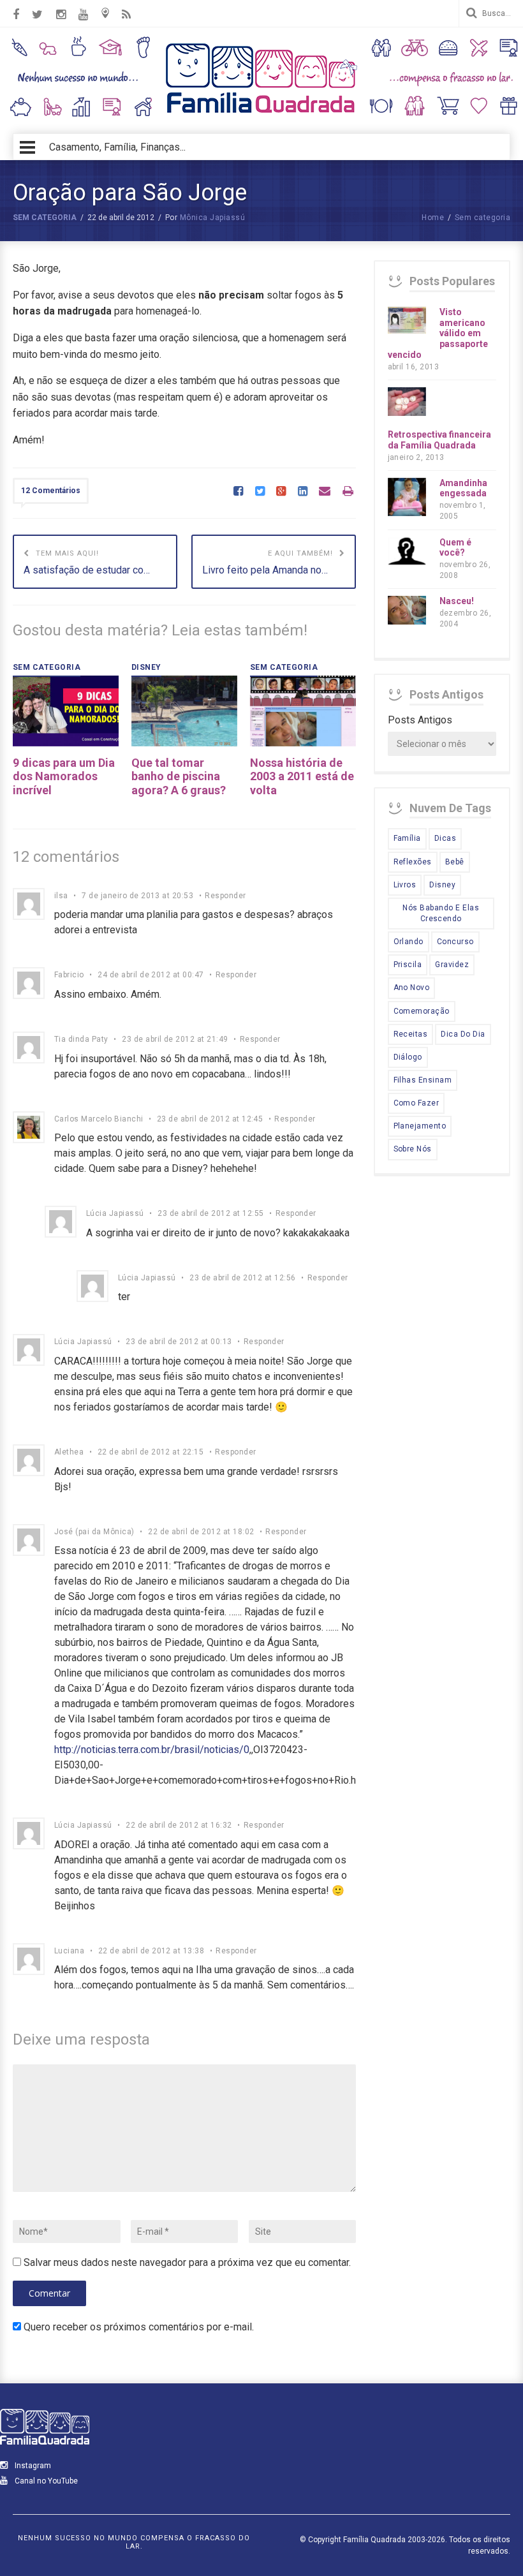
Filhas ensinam (423, 1080)
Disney (442, 885)
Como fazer (416, 1103)
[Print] (348, 492)
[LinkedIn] (303, 492)
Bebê (455, 862)
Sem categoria (45, 218)
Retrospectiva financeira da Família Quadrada (439, 440)
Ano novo (412, 988)
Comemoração (422, 1011)
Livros (405, 885)
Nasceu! (457, 601)
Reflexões (413, 862)
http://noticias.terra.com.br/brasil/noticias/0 (152, 1750)
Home (433, 218)
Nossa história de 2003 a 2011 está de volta (302, 776)
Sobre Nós (413, 1149)
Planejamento (420, 1126)
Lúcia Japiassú (115, 1213)
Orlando (409, 942)
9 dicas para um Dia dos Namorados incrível (64, 776)
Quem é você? (455, 548)
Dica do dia (463, 1034)
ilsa (61, 896)
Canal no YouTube (45, 2481)
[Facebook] (238, 492)
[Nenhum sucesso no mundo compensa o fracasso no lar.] (261, 115)
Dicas (445, 838)
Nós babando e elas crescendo (441, 913)
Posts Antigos (420, 720)
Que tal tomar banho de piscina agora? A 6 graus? (179, 776)
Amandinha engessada (463, 488)
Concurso (455, 942)
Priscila (408, 965)
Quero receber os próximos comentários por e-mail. (139, 2327)
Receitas (411, 1034)
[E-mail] (325, 492)
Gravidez (452, 965)
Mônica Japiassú (212, 218)
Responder (225, 896)
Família (407, 838)
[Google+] (281, 492)
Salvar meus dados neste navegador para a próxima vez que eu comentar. (187, 2262)
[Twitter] (260, 492)
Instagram (32, 2466)
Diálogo (408, 1057)
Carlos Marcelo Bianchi (99, 1119)
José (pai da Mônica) (94, 1532)
